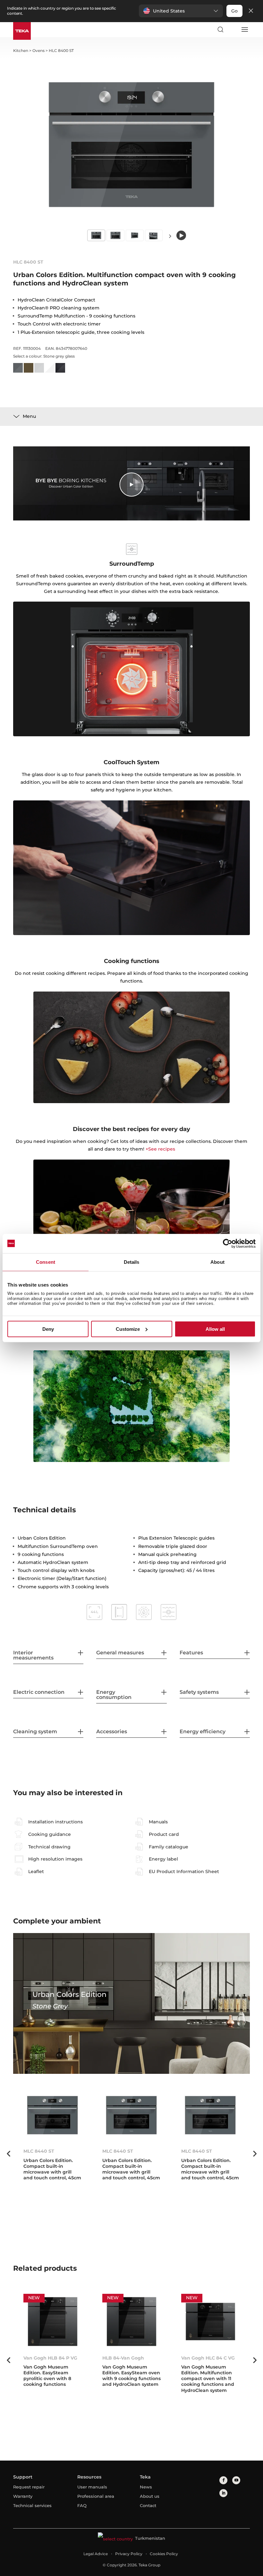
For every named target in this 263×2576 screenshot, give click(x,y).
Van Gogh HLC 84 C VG (208, 2358)
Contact (148, 2505)
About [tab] (217, 1262)
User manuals (92, 2487)
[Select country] (232, 30)
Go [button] (234, 11)
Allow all (215, 1329)
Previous (8, 2154)
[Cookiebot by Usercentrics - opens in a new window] (228, 1243)
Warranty (23, 2496)
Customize (128, 1329)
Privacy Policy (129, 2554)
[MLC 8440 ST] (53, 2115)
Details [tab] (132, 1262)
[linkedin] (223, 2493)
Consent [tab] (46, 1262)
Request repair (29, 2487)
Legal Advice (96, 2554)
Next (170, 236)
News (146, 2487)
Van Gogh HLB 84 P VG (50, 2358)
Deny (48, 1329)
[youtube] (236, 2480)
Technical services (32, 2505)
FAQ (82, 2505)
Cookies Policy (164, 2554)
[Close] (251, 11)
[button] (181, 11)
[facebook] (223, 2480)
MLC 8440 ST (39, 2151)
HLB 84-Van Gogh (123, 2358)
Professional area (96, 2496)
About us (150, 2496)
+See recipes (160, 1149)
